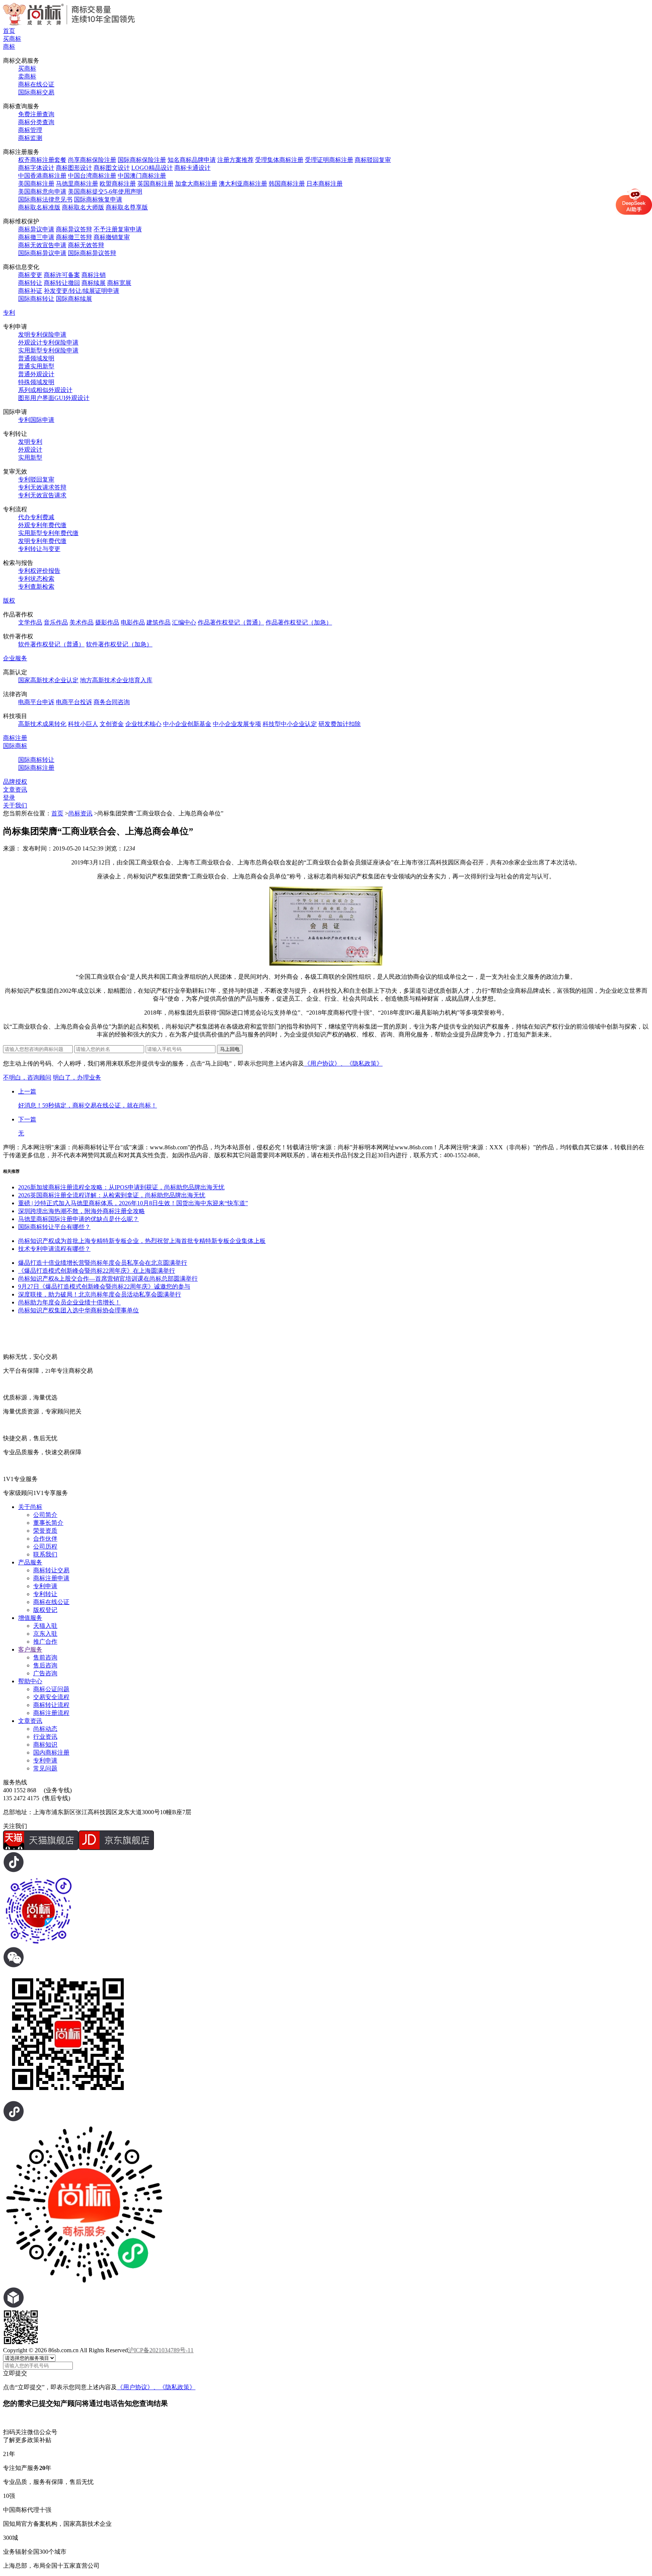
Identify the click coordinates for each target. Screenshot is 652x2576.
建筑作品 (158, 622)
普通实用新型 (36, 366)
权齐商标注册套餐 (42, 160)
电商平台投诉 (74, 702)
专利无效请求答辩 (42, 487)
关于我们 (15, 805)
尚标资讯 (80, 813)
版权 (9, 601)
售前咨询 (45, 1657)
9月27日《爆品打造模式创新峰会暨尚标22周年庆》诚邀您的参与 (104, 1286)
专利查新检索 (36, 587)
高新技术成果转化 (42, 724)
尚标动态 (45, 1729)
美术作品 (81, 622)
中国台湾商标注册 (92, 176)
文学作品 (30, 622)
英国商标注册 (155, 184)
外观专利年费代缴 (42, 525)
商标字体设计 (36, 168)
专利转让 (45, 1594)
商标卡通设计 (192, 168)
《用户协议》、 (325, 1063)
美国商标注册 (36, 184)
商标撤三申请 (36, 237)
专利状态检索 (36, 579)
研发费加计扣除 (340, 724)
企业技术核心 (143, 724)
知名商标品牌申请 (192, 160)
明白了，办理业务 (77, 1077)
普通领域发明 (36, 358)
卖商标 (27, 76)
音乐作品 (56, 622)
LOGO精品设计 (152, 168)
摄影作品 (107, 622)
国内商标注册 (51, 1752)
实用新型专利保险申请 (48, 350)
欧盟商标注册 (118, 184)
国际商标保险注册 (142, 160)
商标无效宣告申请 (42, 245)
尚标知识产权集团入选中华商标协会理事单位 (78, 1310)
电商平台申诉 (36, 702)
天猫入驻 (45, 1626)
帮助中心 (30, 1681)
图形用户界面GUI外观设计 (54, 398)
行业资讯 (45, 1737)
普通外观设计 (36, 374)
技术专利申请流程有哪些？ (54, 1249)
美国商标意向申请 (42, 191)
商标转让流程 (51, 1705)
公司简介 (45, 1515)
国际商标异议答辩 (92, 253)
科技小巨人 (83, 724)
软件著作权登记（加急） (119, 644)
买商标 (12, 39)
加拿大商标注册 (196, 184)
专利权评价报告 (39, 571)
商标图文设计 (112, 168)
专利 (9, 313)
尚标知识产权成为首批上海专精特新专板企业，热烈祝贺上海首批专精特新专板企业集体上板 (142, 1241)
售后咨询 (45, 1665)
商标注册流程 (51, 1713)
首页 (9, 31)
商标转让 (30, 283)
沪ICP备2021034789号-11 (161, 2350)
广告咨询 (45, 1673)
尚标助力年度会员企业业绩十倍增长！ (69, 1302)
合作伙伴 (45, 1539)
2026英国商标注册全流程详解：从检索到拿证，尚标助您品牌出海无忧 (112, 1195)
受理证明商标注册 (329, 160)
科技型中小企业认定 (290, 724)
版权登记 (45, 1610)
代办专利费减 (36, 517)
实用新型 (30, 458)
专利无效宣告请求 (42, 495)
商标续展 (94, 283)
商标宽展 (119, 283)
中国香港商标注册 (42, 176)
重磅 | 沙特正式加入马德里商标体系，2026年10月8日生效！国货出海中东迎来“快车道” (133, 1203)
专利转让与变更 (39, 549)
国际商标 (15, 746)
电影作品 (133, 622)
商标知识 (45, 1745)
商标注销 (94, 275)
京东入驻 (45, 1634)
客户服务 (30, 1649)
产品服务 (30, 1562)
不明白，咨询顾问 (27, 1077)
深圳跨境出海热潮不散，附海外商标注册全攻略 (81, 1211)
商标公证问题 (51, 1689)
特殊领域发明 (36, 382)
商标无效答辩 (86, 245)
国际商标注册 (36, 768)
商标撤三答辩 (74, 237)
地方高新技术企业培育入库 (116, 680)
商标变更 (30, 275)
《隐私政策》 (364, 1063)
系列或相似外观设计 (45, 390)
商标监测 (30, 138)
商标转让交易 (51, 1570)
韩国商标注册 (287, 184)
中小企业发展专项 (237, 724)
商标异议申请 (36, 229)
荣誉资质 (45, 1531)
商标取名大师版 (83, 207)
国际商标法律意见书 (45, 199)
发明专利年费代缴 (42, 541)
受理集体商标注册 (279, 160)
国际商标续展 (74, 299)
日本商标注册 (324, 184)
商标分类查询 (36, 122)
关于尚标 (30, 1507)
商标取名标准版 (39, 207)
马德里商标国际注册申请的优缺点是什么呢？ (78, 1219)
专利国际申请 (36, 420)
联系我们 (45, 1554)
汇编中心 (184, 622)
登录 (9, 797)
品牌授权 (15, 782)
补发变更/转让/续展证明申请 (81, 291)
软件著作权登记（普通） (51, 644)
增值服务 (30, 1618)
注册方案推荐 (235, 160)
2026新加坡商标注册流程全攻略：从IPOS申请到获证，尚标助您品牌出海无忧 (121, 1187)
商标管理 (30, 130)
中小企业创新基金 (187, 724)
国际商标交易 (36, 92)
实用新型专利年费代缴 (48, 533)
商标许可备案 (62, 275)
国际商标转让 (36, 299)
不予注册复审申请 (118, 229)
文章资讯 (15, 790)
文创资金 (112, 724)
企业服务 (15, 658)
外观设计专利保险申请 (48, 342)
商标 (9, 47)
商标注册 (15, 738)
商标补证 (30, 291)
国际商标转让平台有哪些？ (54, 1227)
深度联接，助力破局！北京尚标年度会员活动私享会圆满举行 (100, 1294)
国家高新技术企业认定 (48, 680)
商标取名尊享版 (127, 207)
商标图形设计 (74, 168)
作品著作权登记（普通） (231, 622)
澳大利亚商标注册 (243, 184)
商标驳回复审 (373, 160)
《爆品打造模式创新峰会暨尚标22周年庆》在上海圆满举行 (97, 1271)
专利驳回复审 (36, 479)
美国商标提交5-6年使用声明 (105, 191)
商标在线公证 (36, 84)
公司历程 (45, 1546)
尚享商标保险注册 (92, 160)
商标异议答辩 (74, 229)
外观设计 (30, 450)
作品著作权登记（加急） (299, 622)
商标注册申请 (51, 1578)
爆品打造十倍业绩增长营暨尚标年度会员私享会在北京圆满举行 (103, 1263)
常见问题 (45, 1768)
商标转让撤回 (62, 283)
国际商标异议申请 (42, 253)
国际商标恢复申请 (98, 199)
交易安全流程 (51, 1697)
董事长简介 (48, 1523)
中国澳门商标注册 (142, 176)
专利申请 (45, 1586)
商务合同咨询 (112, 702)
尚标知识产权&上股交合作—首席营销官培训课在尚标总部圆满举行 (108, 1279)
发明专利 (30, 442)
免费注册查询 (36, 114)
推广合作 (45, 1642)
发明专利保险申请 (42, 334)
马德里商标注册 (77, 184)
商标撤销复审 (112, 237)
